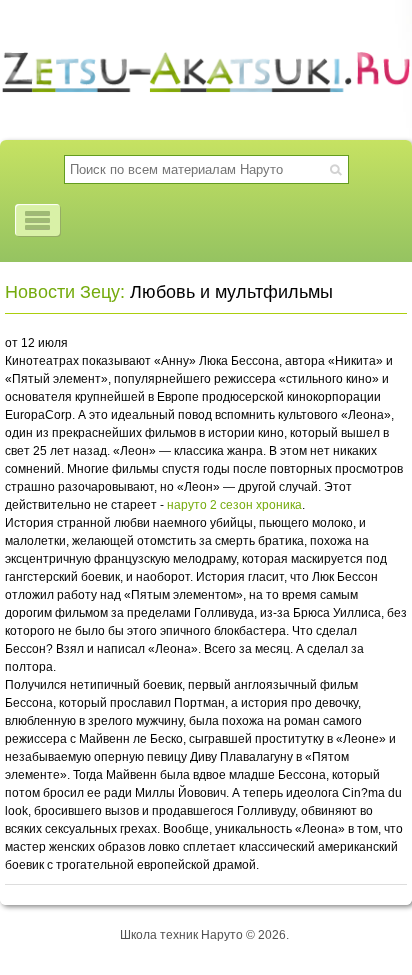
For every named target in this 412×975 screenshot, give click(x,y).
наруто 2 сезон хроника (234, 505)
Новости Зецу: (65, 292)
